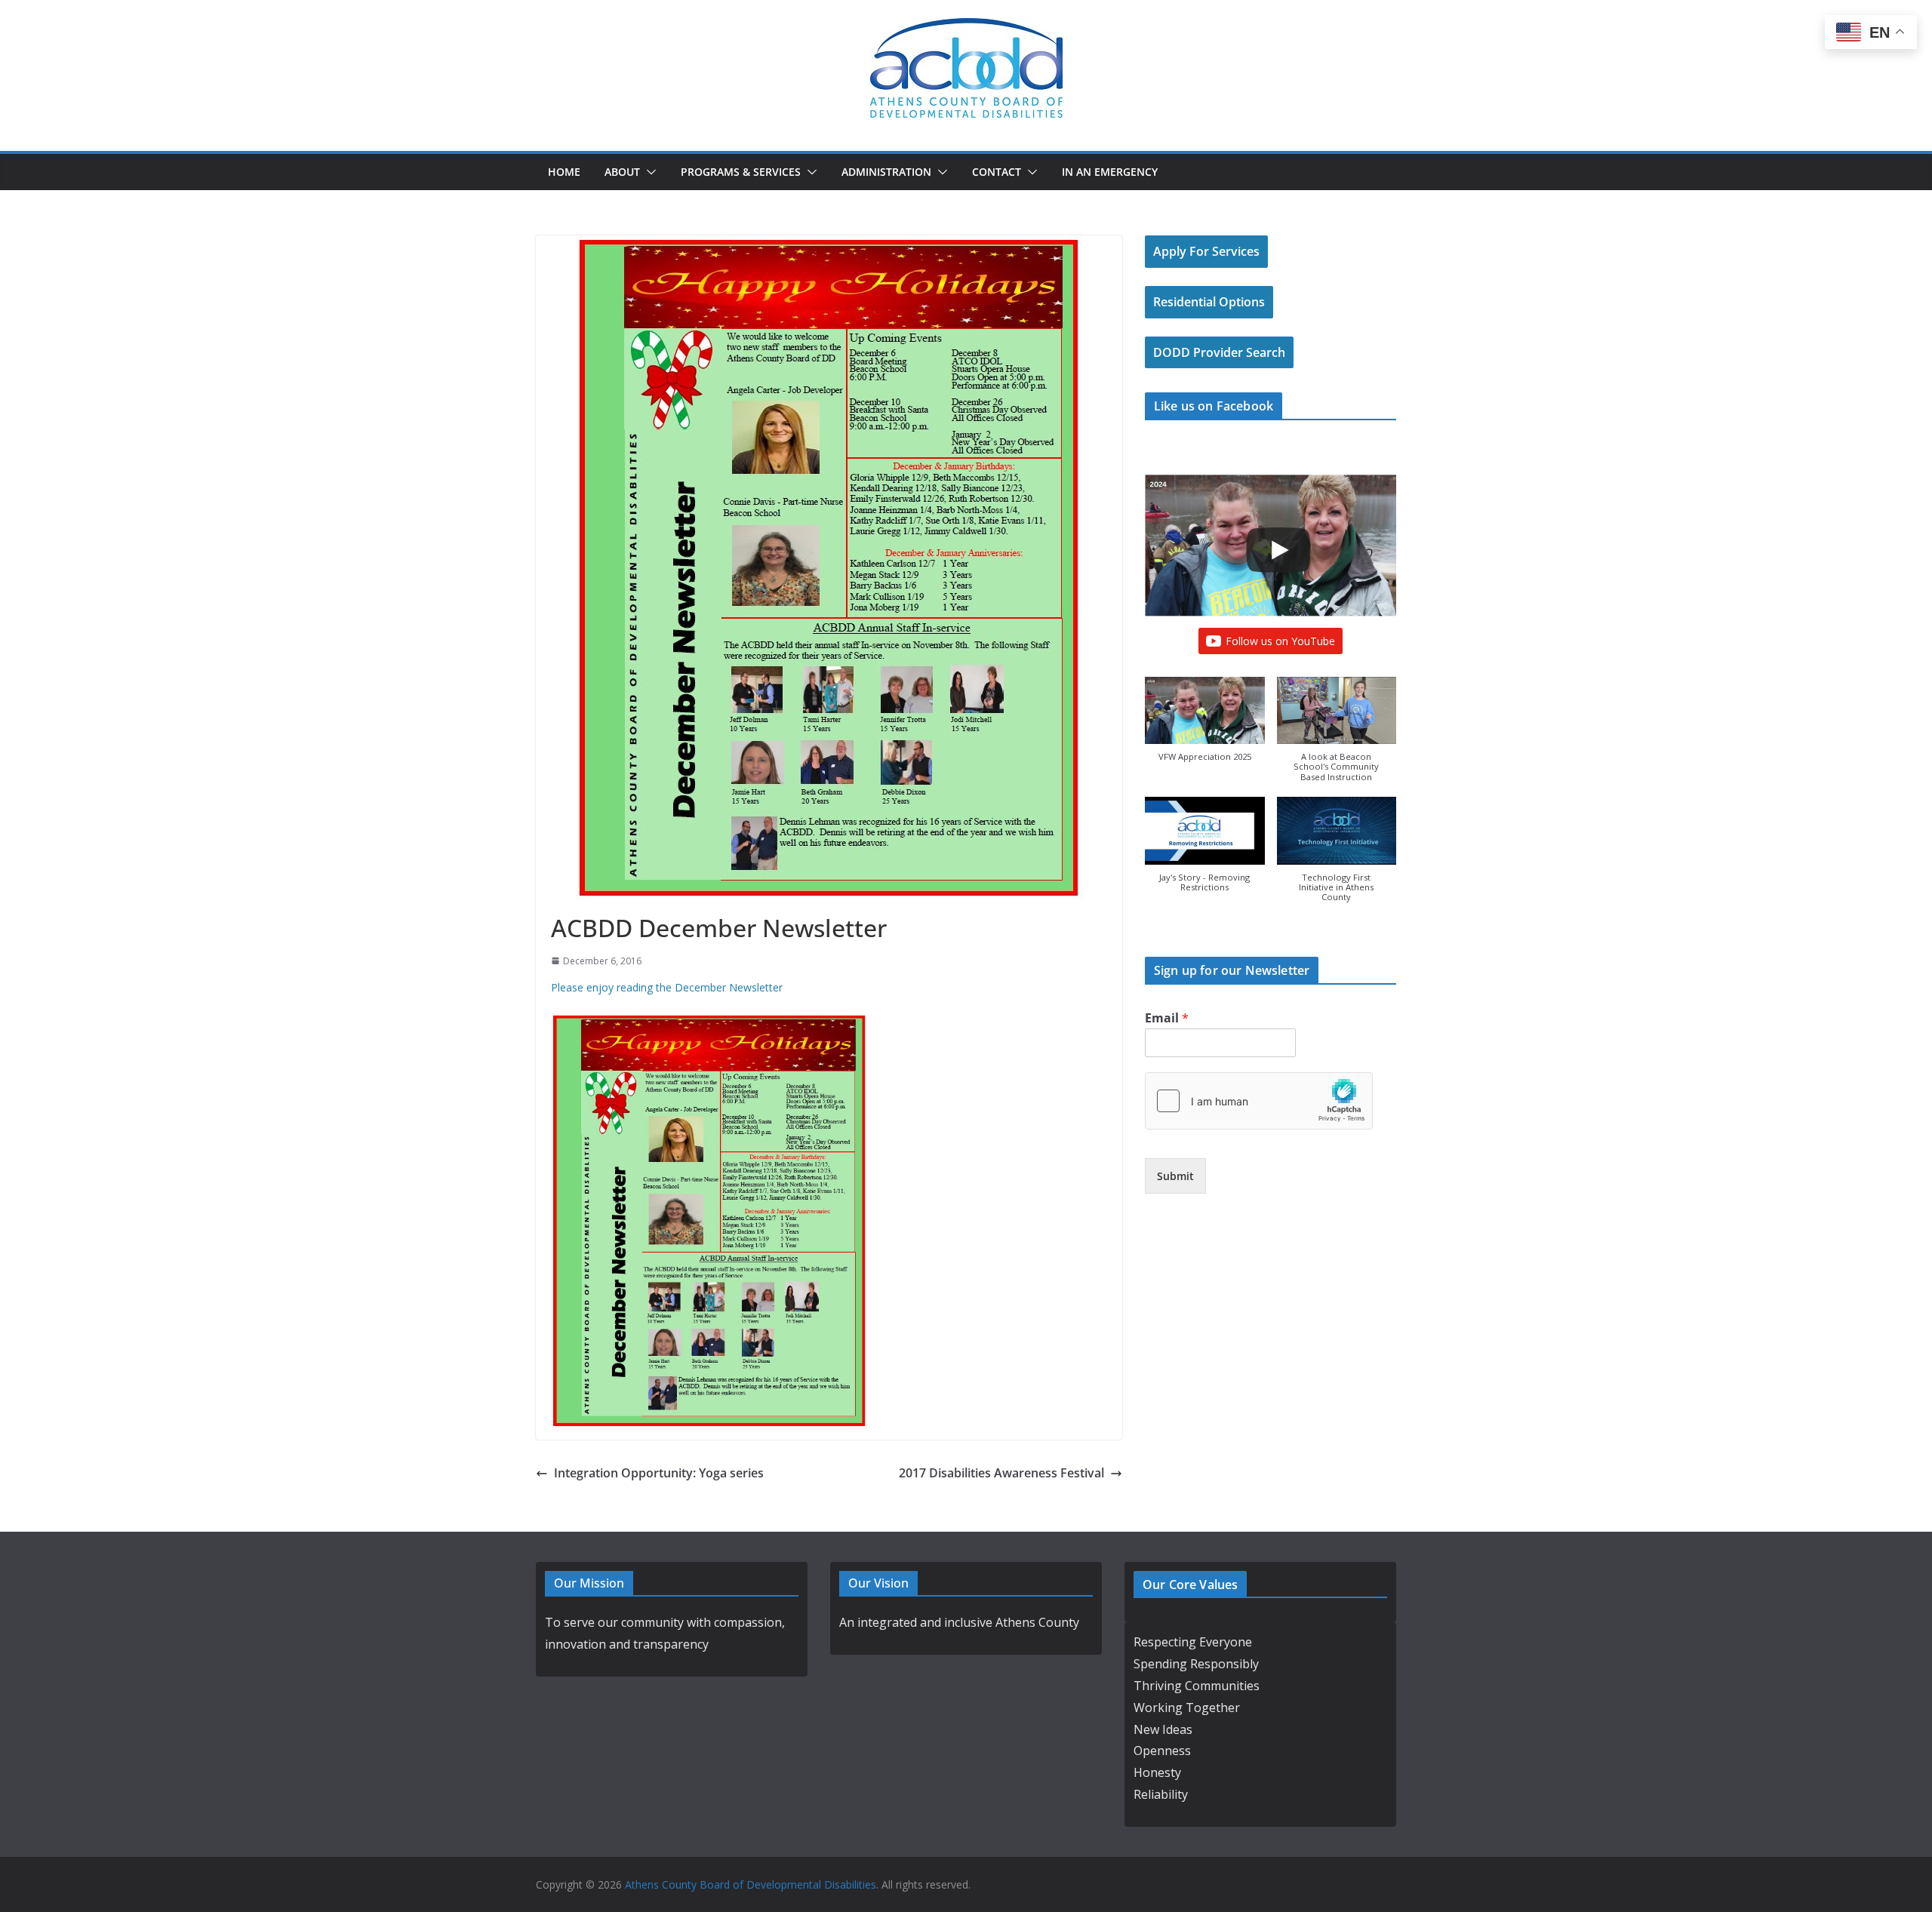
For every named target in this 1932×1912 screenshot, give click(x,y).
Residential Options (1209, 302)
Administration (886, 172)
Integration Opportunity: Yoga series (659, 1473)
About (622, 172)
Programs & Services (741, 172)
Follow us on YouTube (1280, 641)
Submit (1175, 1176)
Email (1167, 1018)
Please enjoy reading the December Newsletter (667, 987)
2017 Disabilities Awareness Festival (1001, 1473)
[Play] (1278, 550)
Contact (997, 172)
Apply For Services (1206, 251)
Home (564, 172)
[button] (648, 172)
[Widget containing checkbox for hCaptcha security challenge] (1259, 1101)
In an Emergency (1110, 172)
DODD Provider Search (1219, 352)
